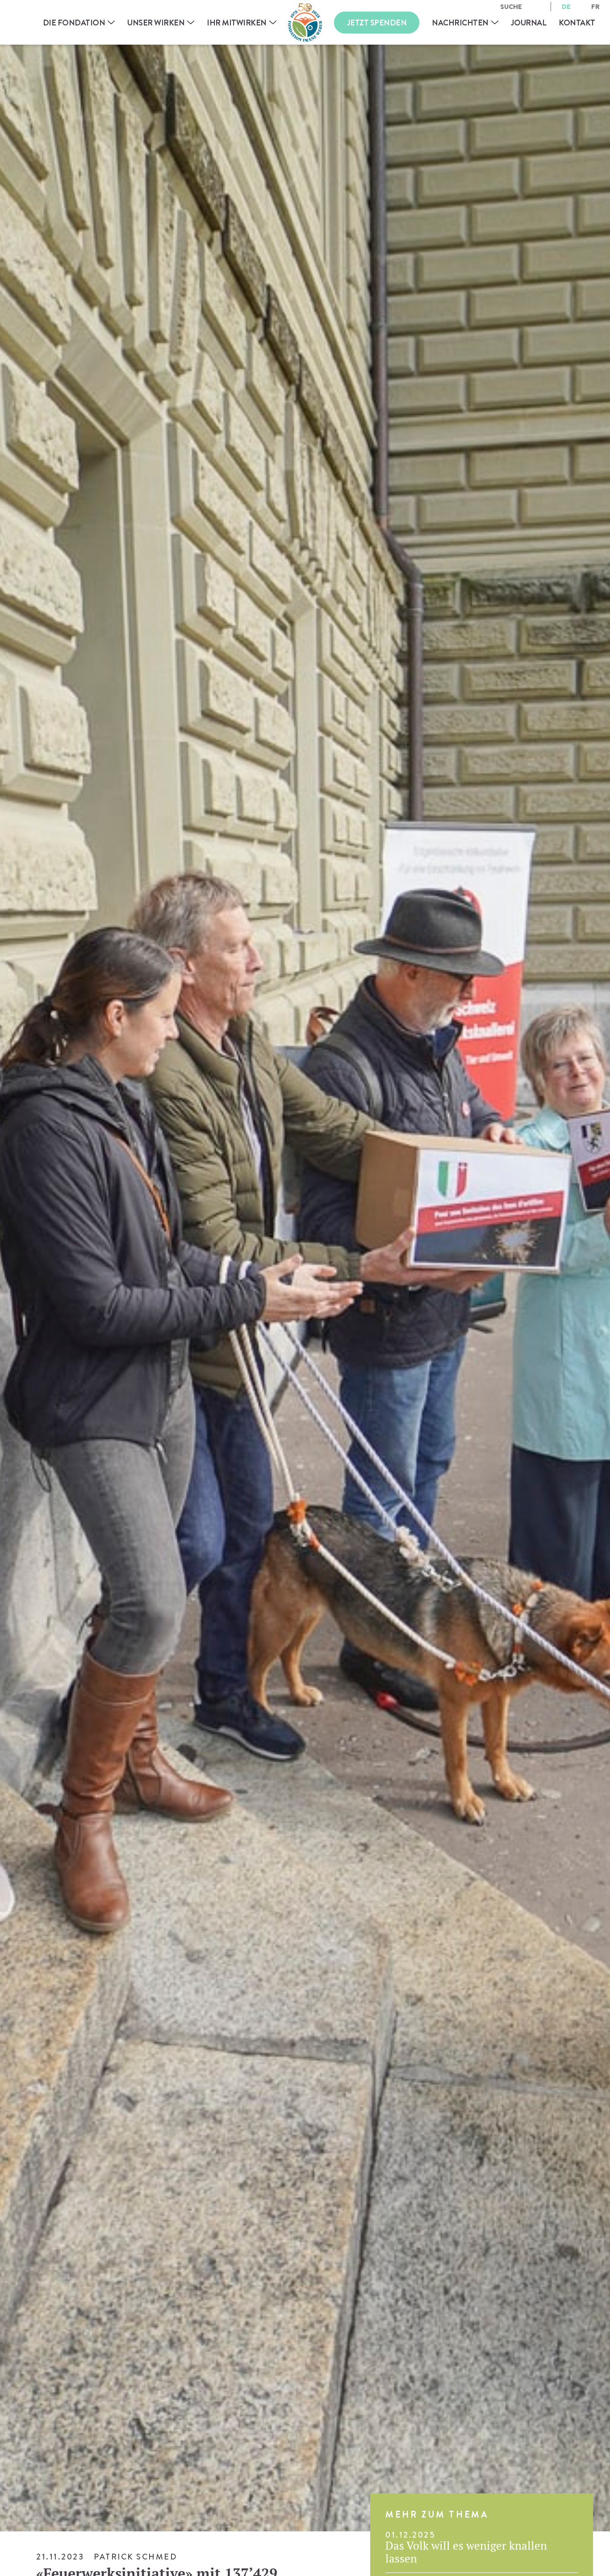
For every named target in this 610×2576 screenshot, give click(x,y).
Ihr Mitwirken (237, 23)
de (566, 6)
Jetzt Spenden (377, 23)
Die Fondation (74, 23)
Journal (529, 23)
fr (595, 6)
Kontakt (577, 23)
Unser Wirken (156, 23)
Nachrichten (460, 23)
